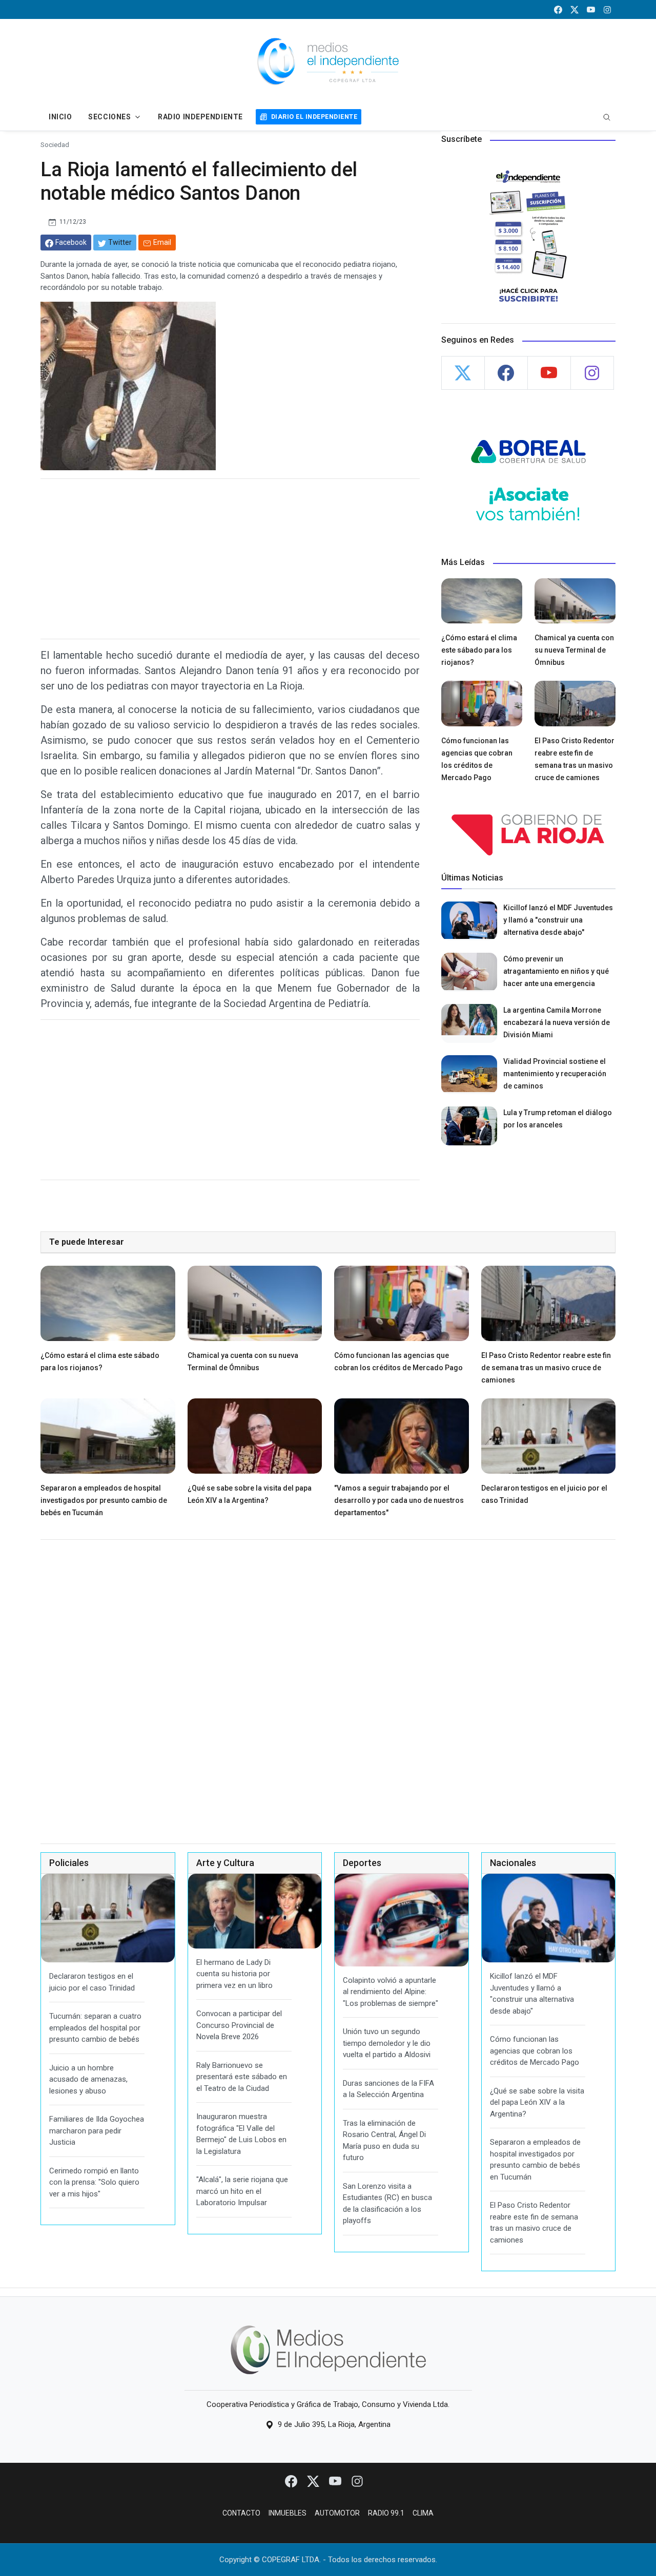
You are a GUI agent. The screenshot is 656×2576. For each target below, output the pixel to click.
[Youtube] (336, 2481)
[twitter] (575, 9)
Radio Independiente (200, 117)
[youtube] (591, 9)
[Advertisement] (230, 559)
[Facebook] (292, 2481)
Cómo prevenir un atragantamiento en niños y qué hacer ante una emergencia (556, 971)
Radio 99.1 (386, 2513)
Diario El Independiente (314, 117)
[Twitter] (314, 2481)
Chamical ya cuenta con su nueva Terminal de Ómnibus (574, 650)
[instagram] (607, 9)
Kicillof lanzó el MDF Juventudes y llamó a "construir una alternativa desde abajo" (558, 920)
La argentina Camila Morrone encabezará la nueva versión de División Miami (557, 1022)
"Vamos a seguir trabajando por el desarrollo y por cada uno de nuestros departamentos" (399, 1500)
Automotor (337, 2513)
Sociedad (55, 144)
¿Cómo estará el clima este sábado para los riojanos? (479, 650)
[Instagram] (357, 2481)
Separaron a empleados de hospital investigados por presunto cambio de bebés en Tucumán (104, 1500)
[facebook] (558, 9)
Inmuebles (288, 2513)
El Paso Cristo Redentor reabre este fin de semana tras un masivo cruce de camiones (546, 1368)
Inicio (60, 117)
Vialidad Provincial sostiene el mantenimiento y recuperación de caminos (555, 1074)
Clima (423, 2513)
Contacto (241, 2513)
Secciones (109, 117)
